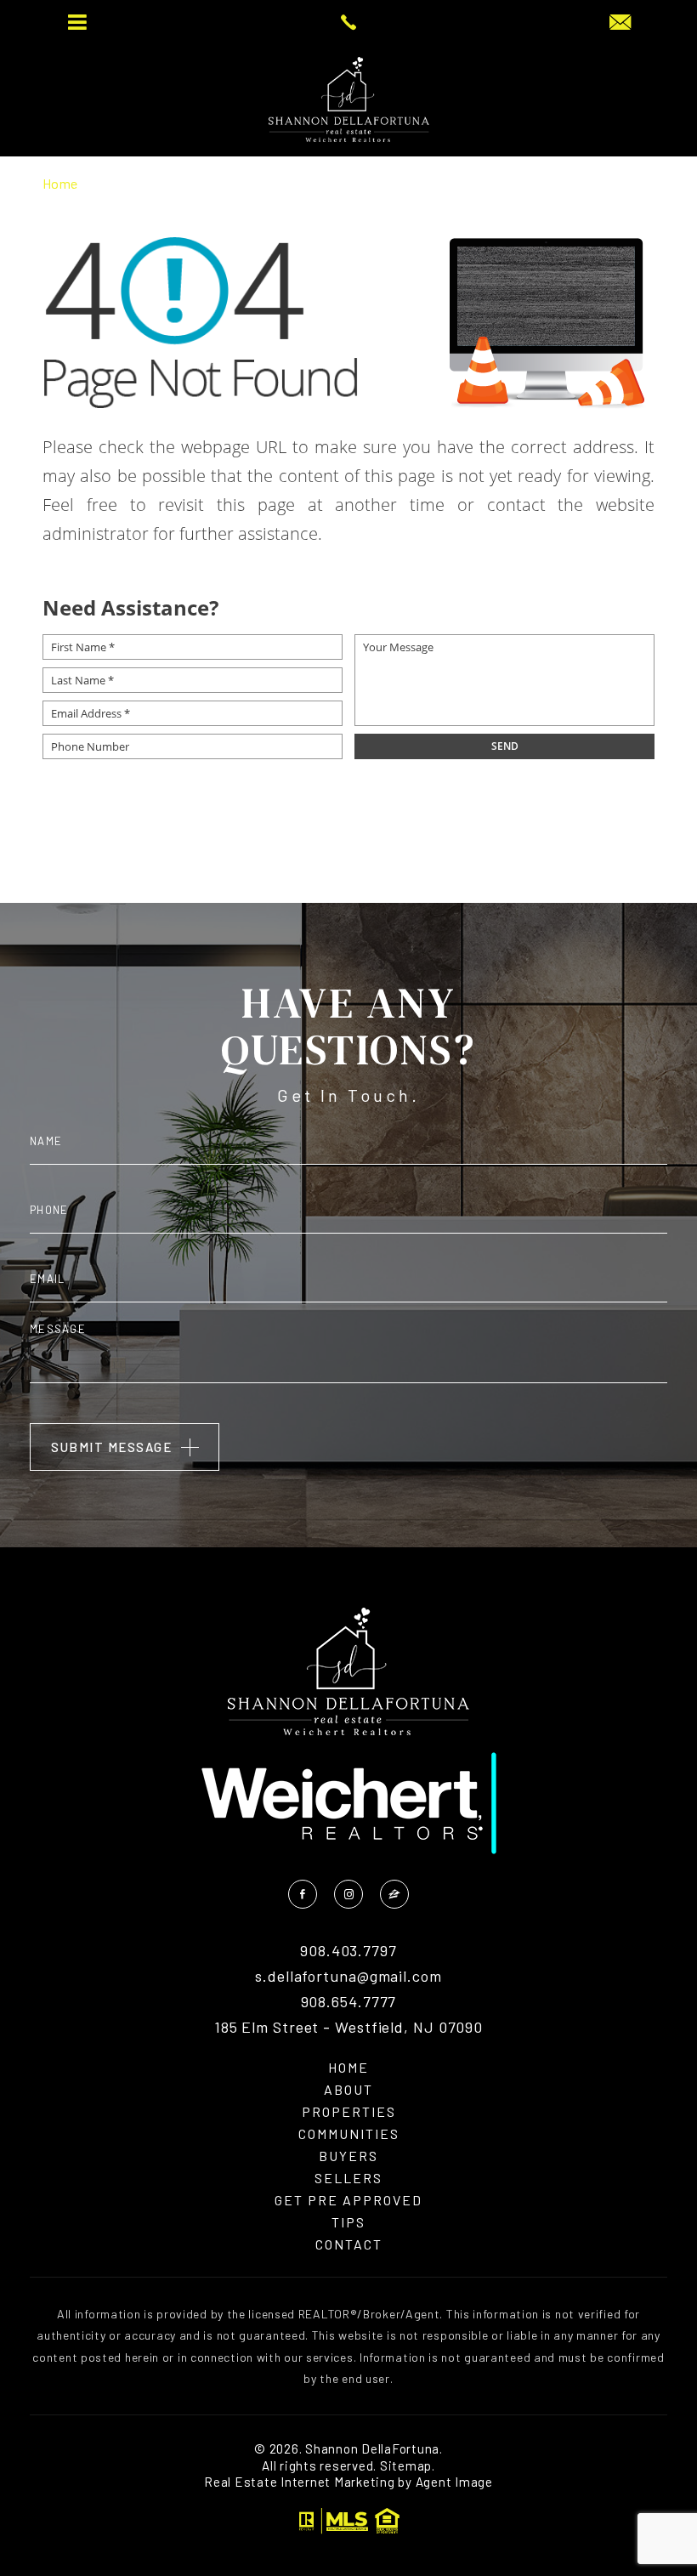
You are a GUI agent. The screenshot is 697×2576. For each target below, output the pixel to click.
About (348, 2090)
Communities (349, 2134)
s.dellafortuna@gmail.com (348, 1977)
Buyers (348, 2156)
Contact (349, 2244)
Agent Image (454, 2482)
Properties (349, 2112)
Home (348, 2068)
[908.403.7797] (348, 22)
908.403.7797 (348, 1951)
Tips (348, 2222)
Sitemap (406, 2465)
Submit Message (111, 1447)
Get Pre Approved (348, 2200)
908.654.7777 (349, 2002)
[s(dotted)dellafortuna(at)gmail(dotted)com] (620, 23)
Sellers (348, 2178)
